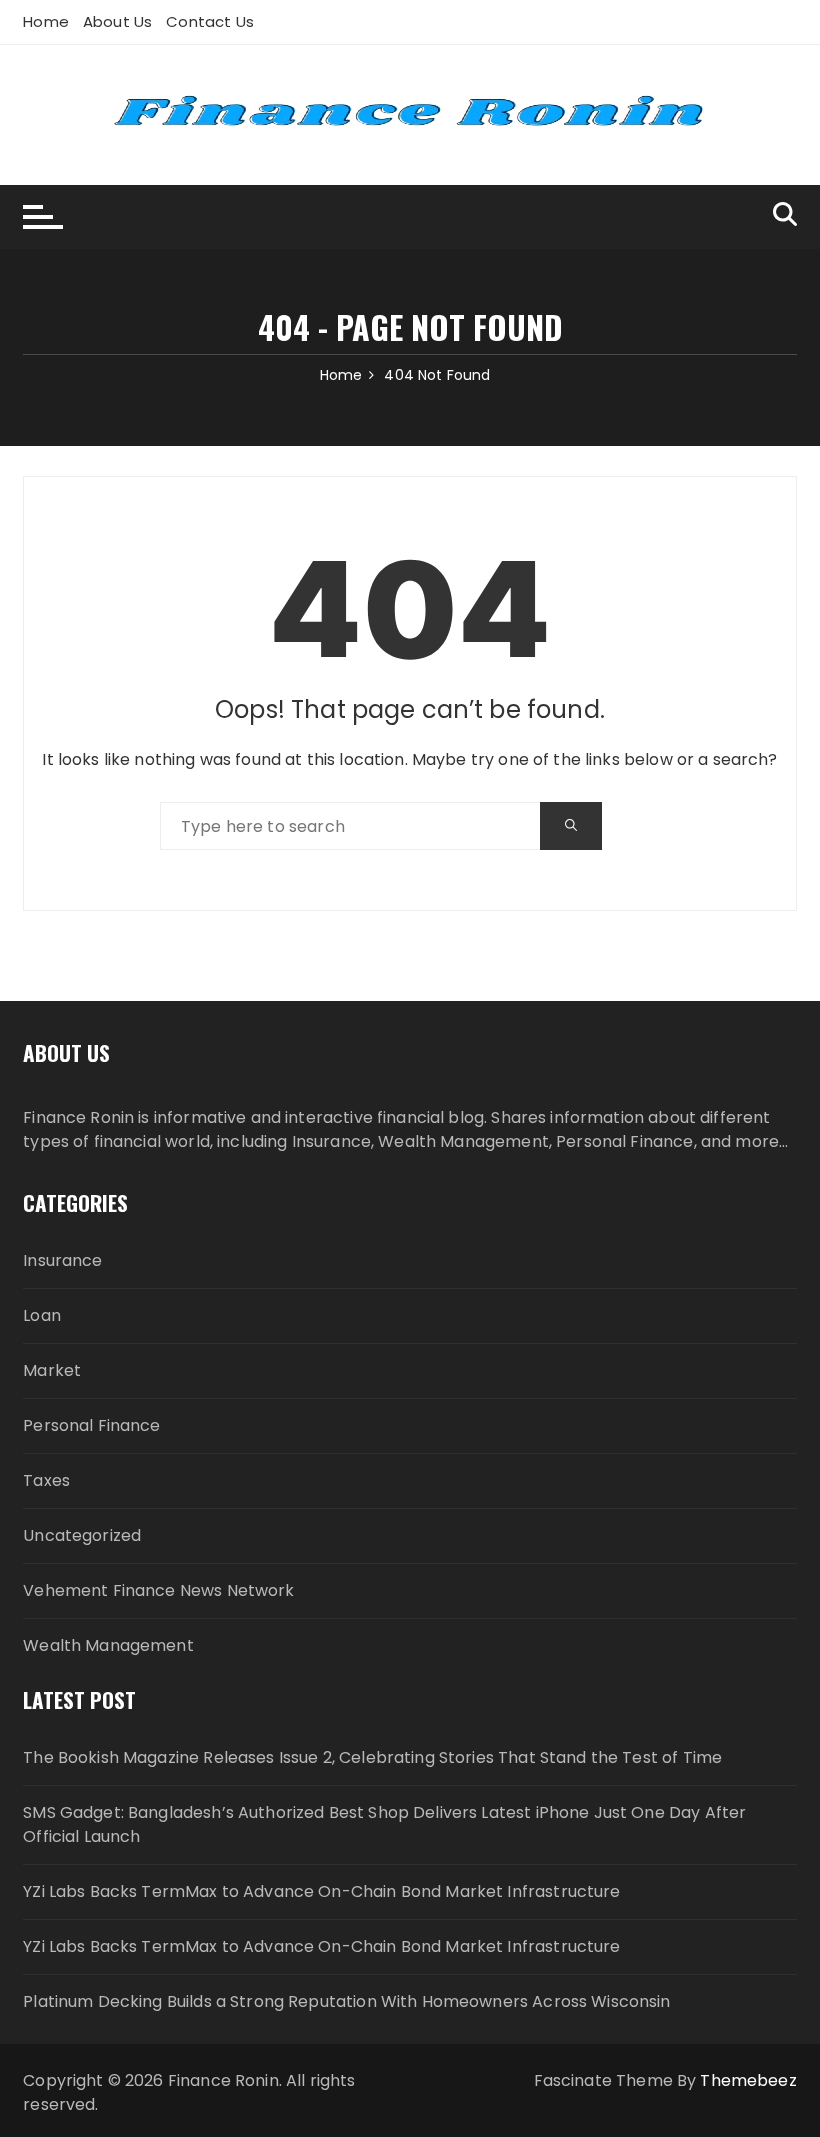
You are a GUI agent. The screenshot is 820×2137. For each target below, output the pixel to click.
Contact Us (210, 21)
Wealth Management (108, 1645)
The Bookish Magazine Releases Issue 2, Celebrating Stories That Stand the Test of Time (372, 1757)
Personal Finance (91, 1425)
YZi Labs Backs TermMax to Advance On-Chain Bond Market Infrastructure (321, 1891)
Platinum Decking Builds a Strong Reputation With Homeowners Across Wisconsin (346, 2001)
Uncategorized (82, 1535)
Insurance (62, 1260)
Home (46, 21)
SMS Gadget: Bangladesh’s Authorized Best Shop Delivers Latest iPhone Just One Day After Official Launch (384, 1824)
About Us (117, 21)
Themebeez (748, 2080)
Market (52, 1370)
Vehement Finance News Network (158, 1590)
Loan (42, 1315)
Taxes (46, 1480)
